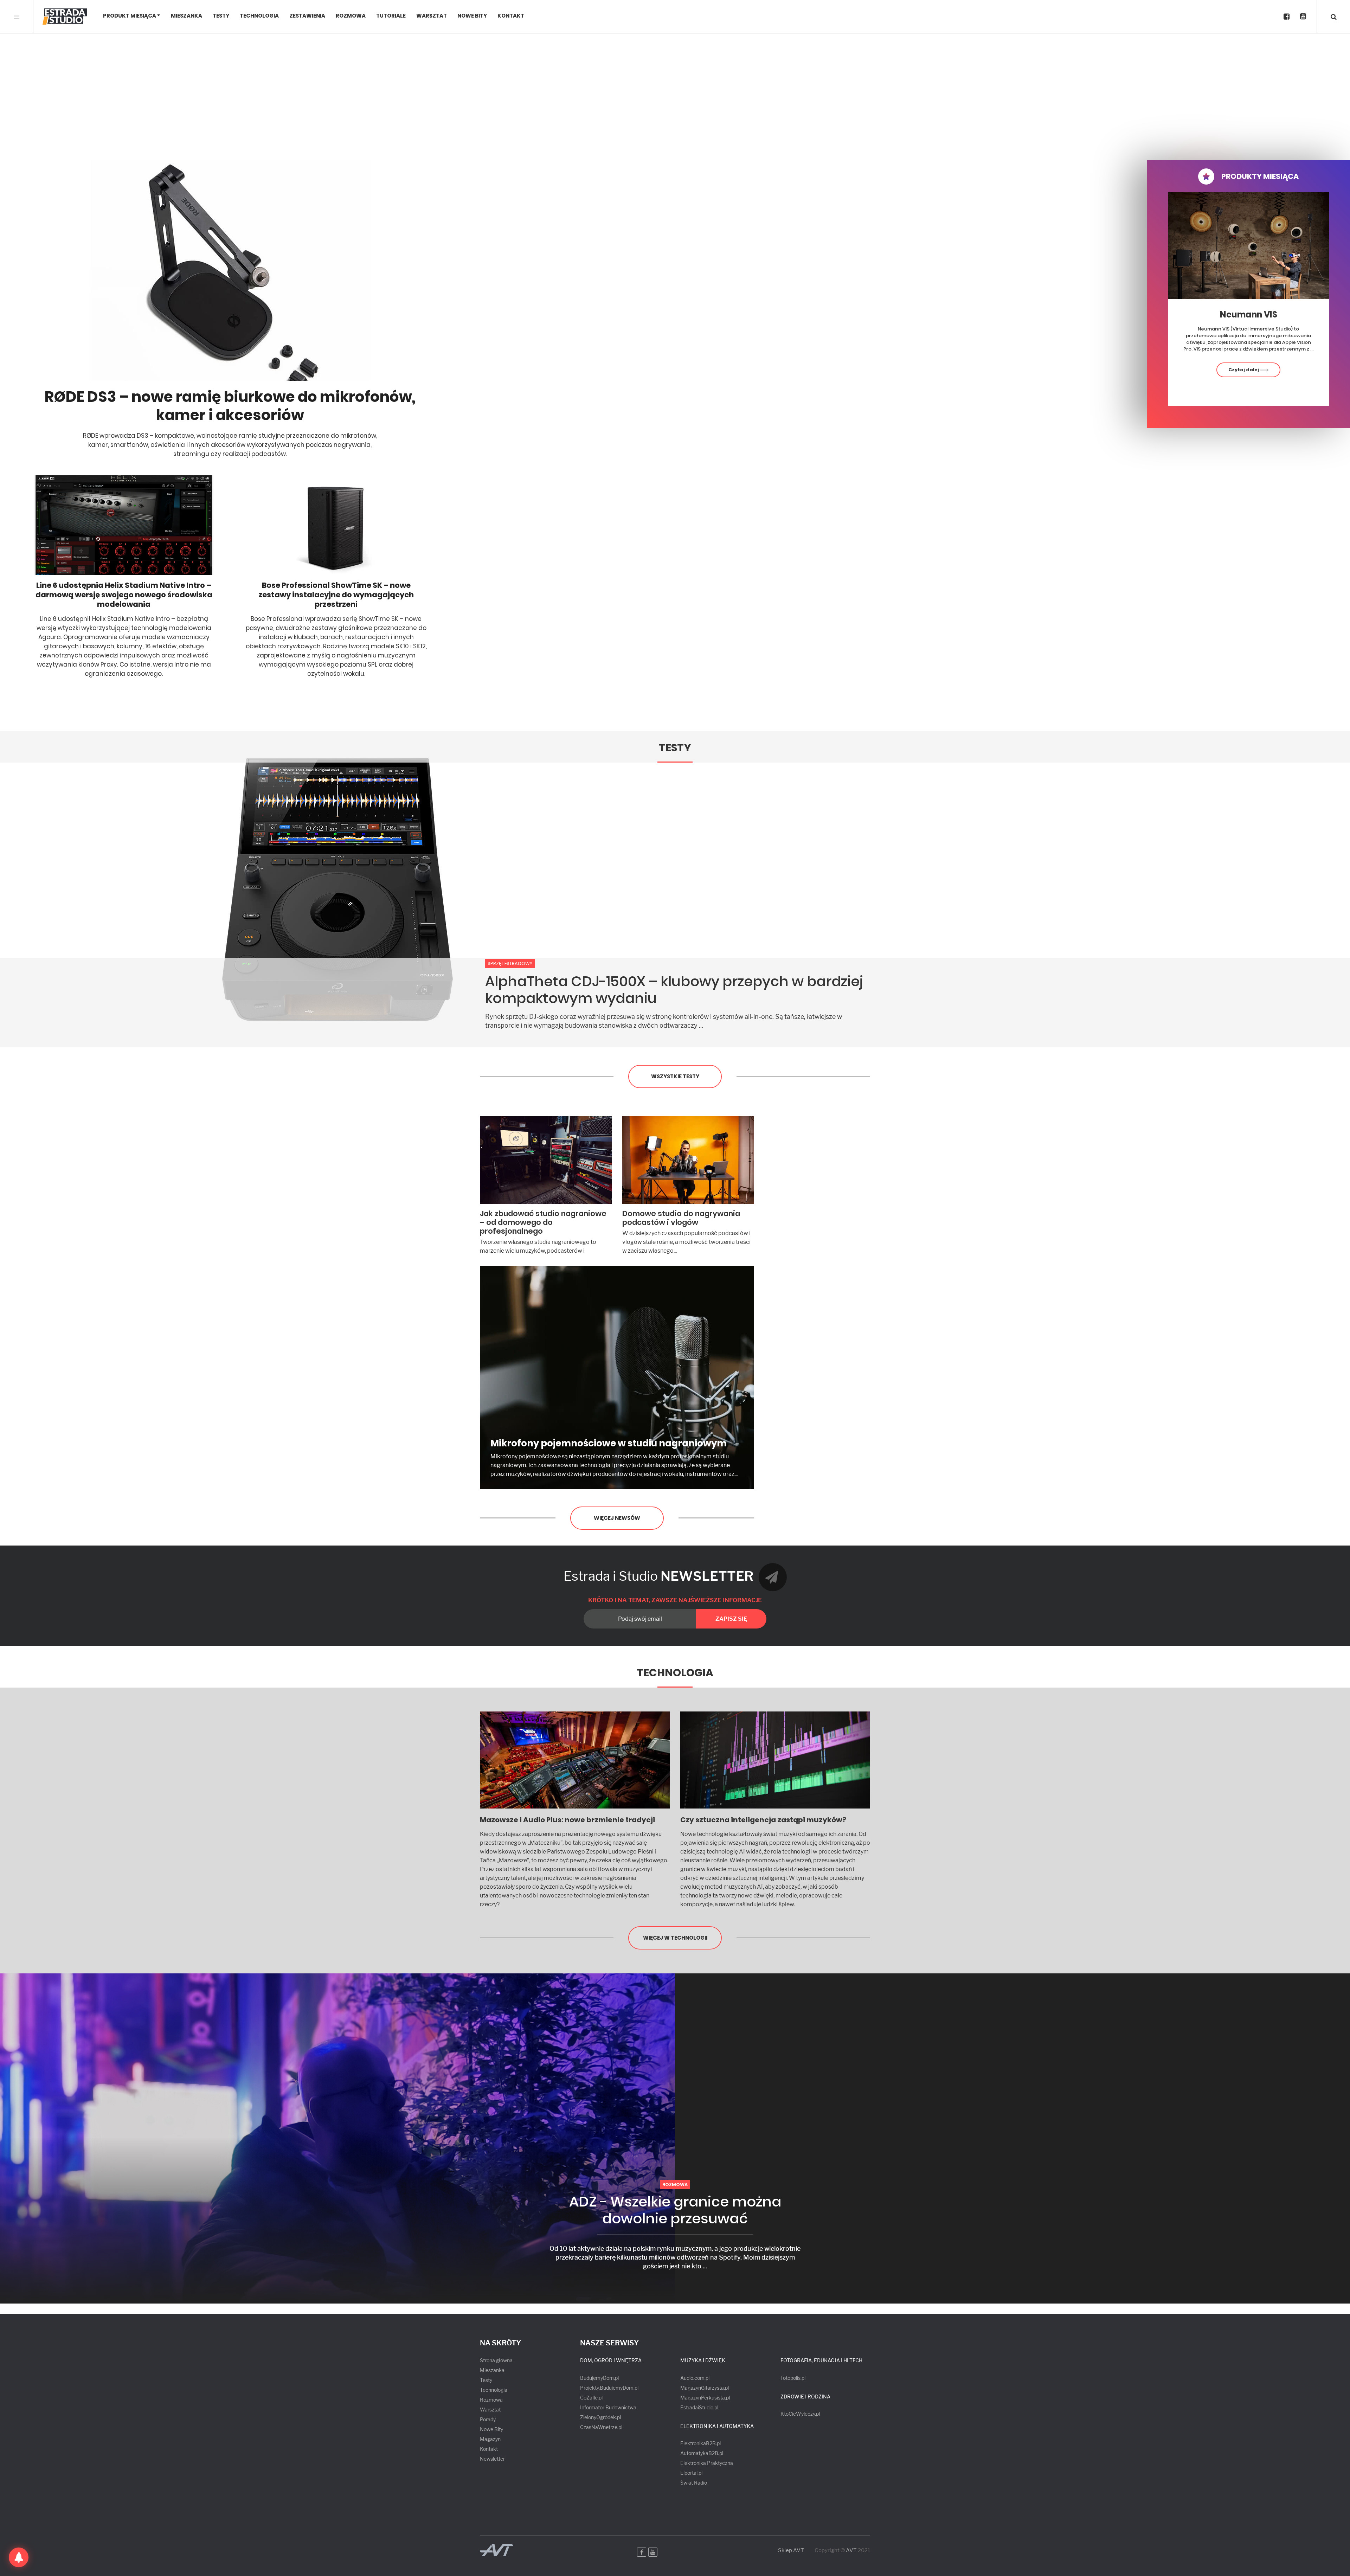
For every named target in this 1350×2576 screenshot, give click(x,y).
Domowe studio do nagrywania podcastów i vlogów (681, 1218)
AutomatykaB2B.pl (702, 2453)
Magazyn (490, 2439)
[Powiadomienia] (19, 2557)
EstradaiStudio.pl (699, 2407)
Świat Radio (694, 2483)
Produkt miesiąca (130, 16)
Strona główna (496, 2360)
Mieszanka (187, 16)
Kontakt (511, 16)
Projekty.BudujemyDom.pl (609, 2388)
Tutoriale (391, 16)
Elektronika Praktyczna (707, 2463)
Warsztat (432, 16)
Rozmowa (351, 16)
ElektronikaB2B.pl (700, 2443)
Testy (221, 16)
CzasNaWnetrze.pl (601, 2427)
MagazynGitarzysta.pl (705, 2388)
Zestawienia (307, 16)
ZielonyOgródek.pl (600, 2417)
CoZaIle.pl (591, 2398)
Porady (488, 2419)
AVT (851, 2550)
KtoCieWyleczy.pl (800, 2414)
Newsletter (492, 2459)
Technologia (259, 16)
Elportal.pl (691, 2473)
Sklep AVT (791, 2551)
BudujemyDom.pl (599, 2378)
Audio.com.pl (695, 2378)
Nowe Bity (472, 16)
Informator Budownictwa (608, 2407)
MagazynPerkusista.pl (705, 2398)
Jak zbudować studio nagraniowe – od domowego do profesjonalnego (543, 1222)
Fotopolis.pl (793, 2378)
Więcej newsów (617, 1518)
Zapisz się (731, 1619)
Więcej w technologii (675, 1938)
